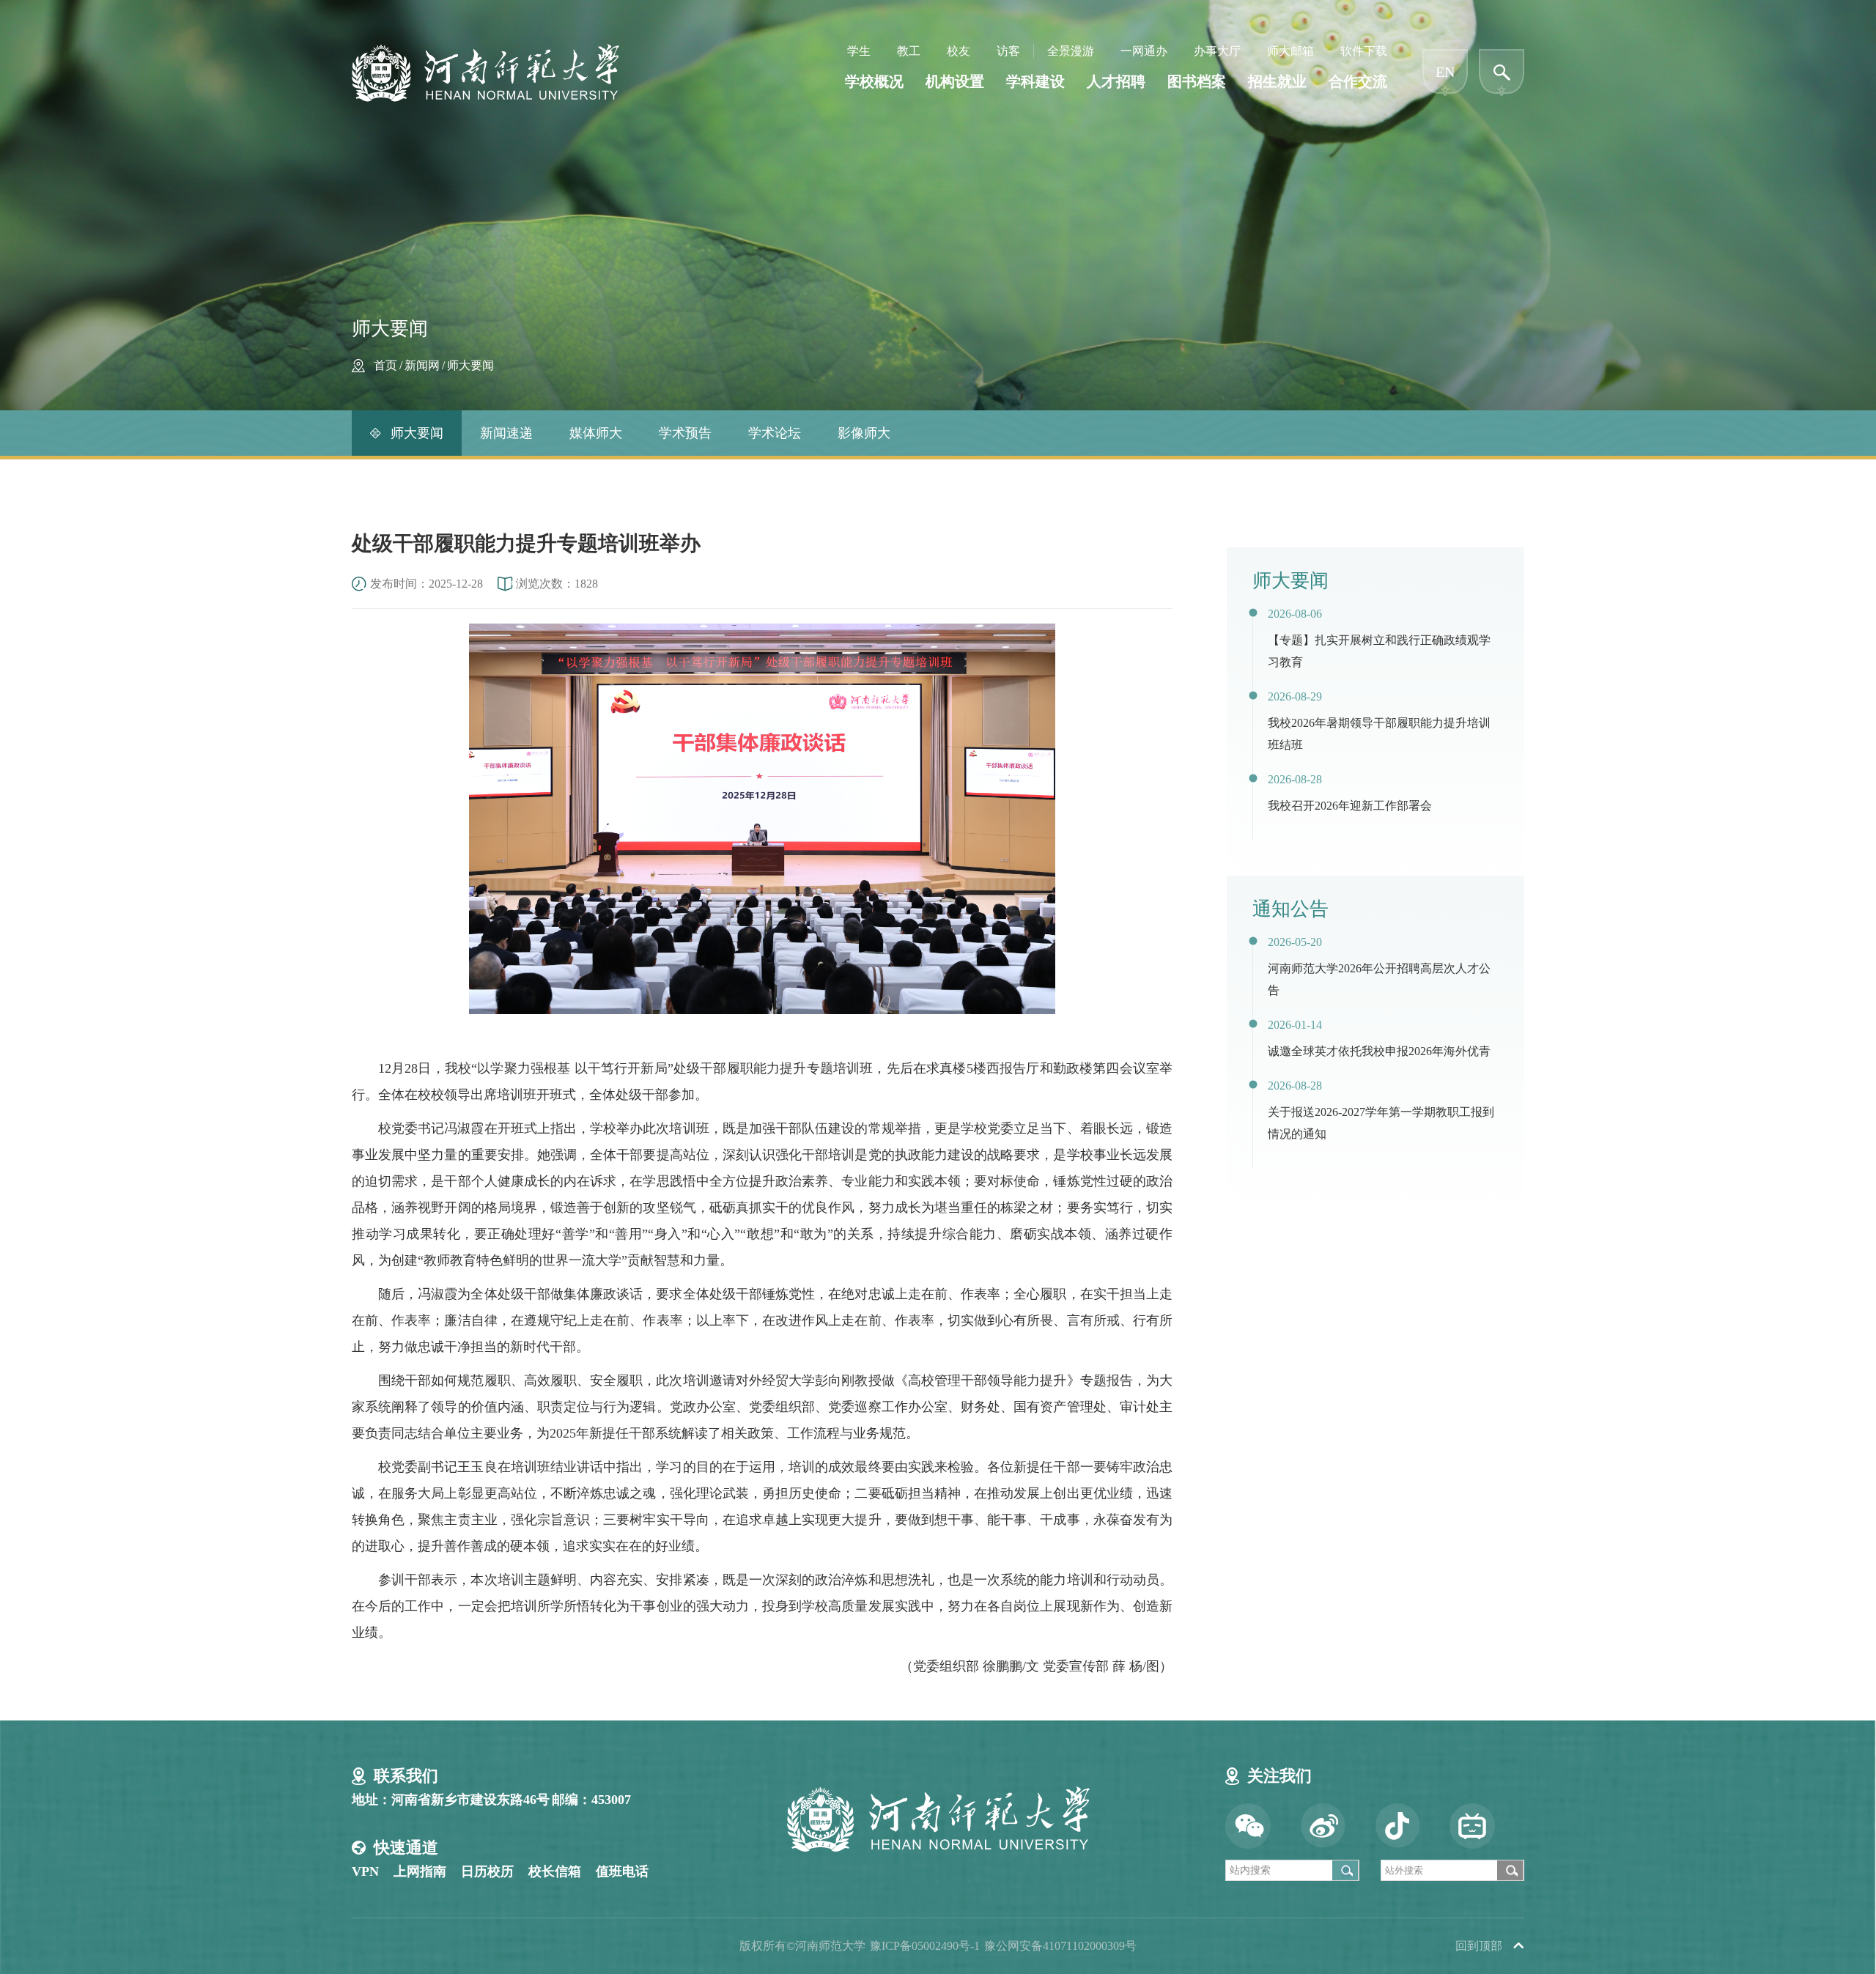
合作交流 (1358, 81)
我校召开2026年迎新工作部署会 (1350, 806)
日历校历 (487, 1871)
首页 (385, 365)
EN (1445, 72)
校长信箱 (555, 1871)
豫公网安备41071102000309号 (1060, 1946)
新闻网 (422, 365)
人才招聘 (1116, 81)
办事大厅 (1217, 51)
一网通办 (1144, 51)
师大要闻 (470, 365)
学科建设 (1035, 81)
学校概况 (874, 81)
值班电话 (622, 1871)
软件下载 (1364, 51)
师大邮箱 (1290, 51)
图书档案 (1197, 81)
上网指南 (420, 1871)
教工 (909, 51)
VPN (365, 1871)
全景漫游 (1071, 51)
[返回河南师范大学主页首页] (485, 49)
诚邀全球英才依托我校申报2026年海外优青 (1379, 1051)
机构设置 (955, 81)
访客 (1008, 51)
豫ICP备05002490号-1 (925, 1946)
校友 (959, 51)
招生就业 (1277, 81)
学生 (859, 51)
